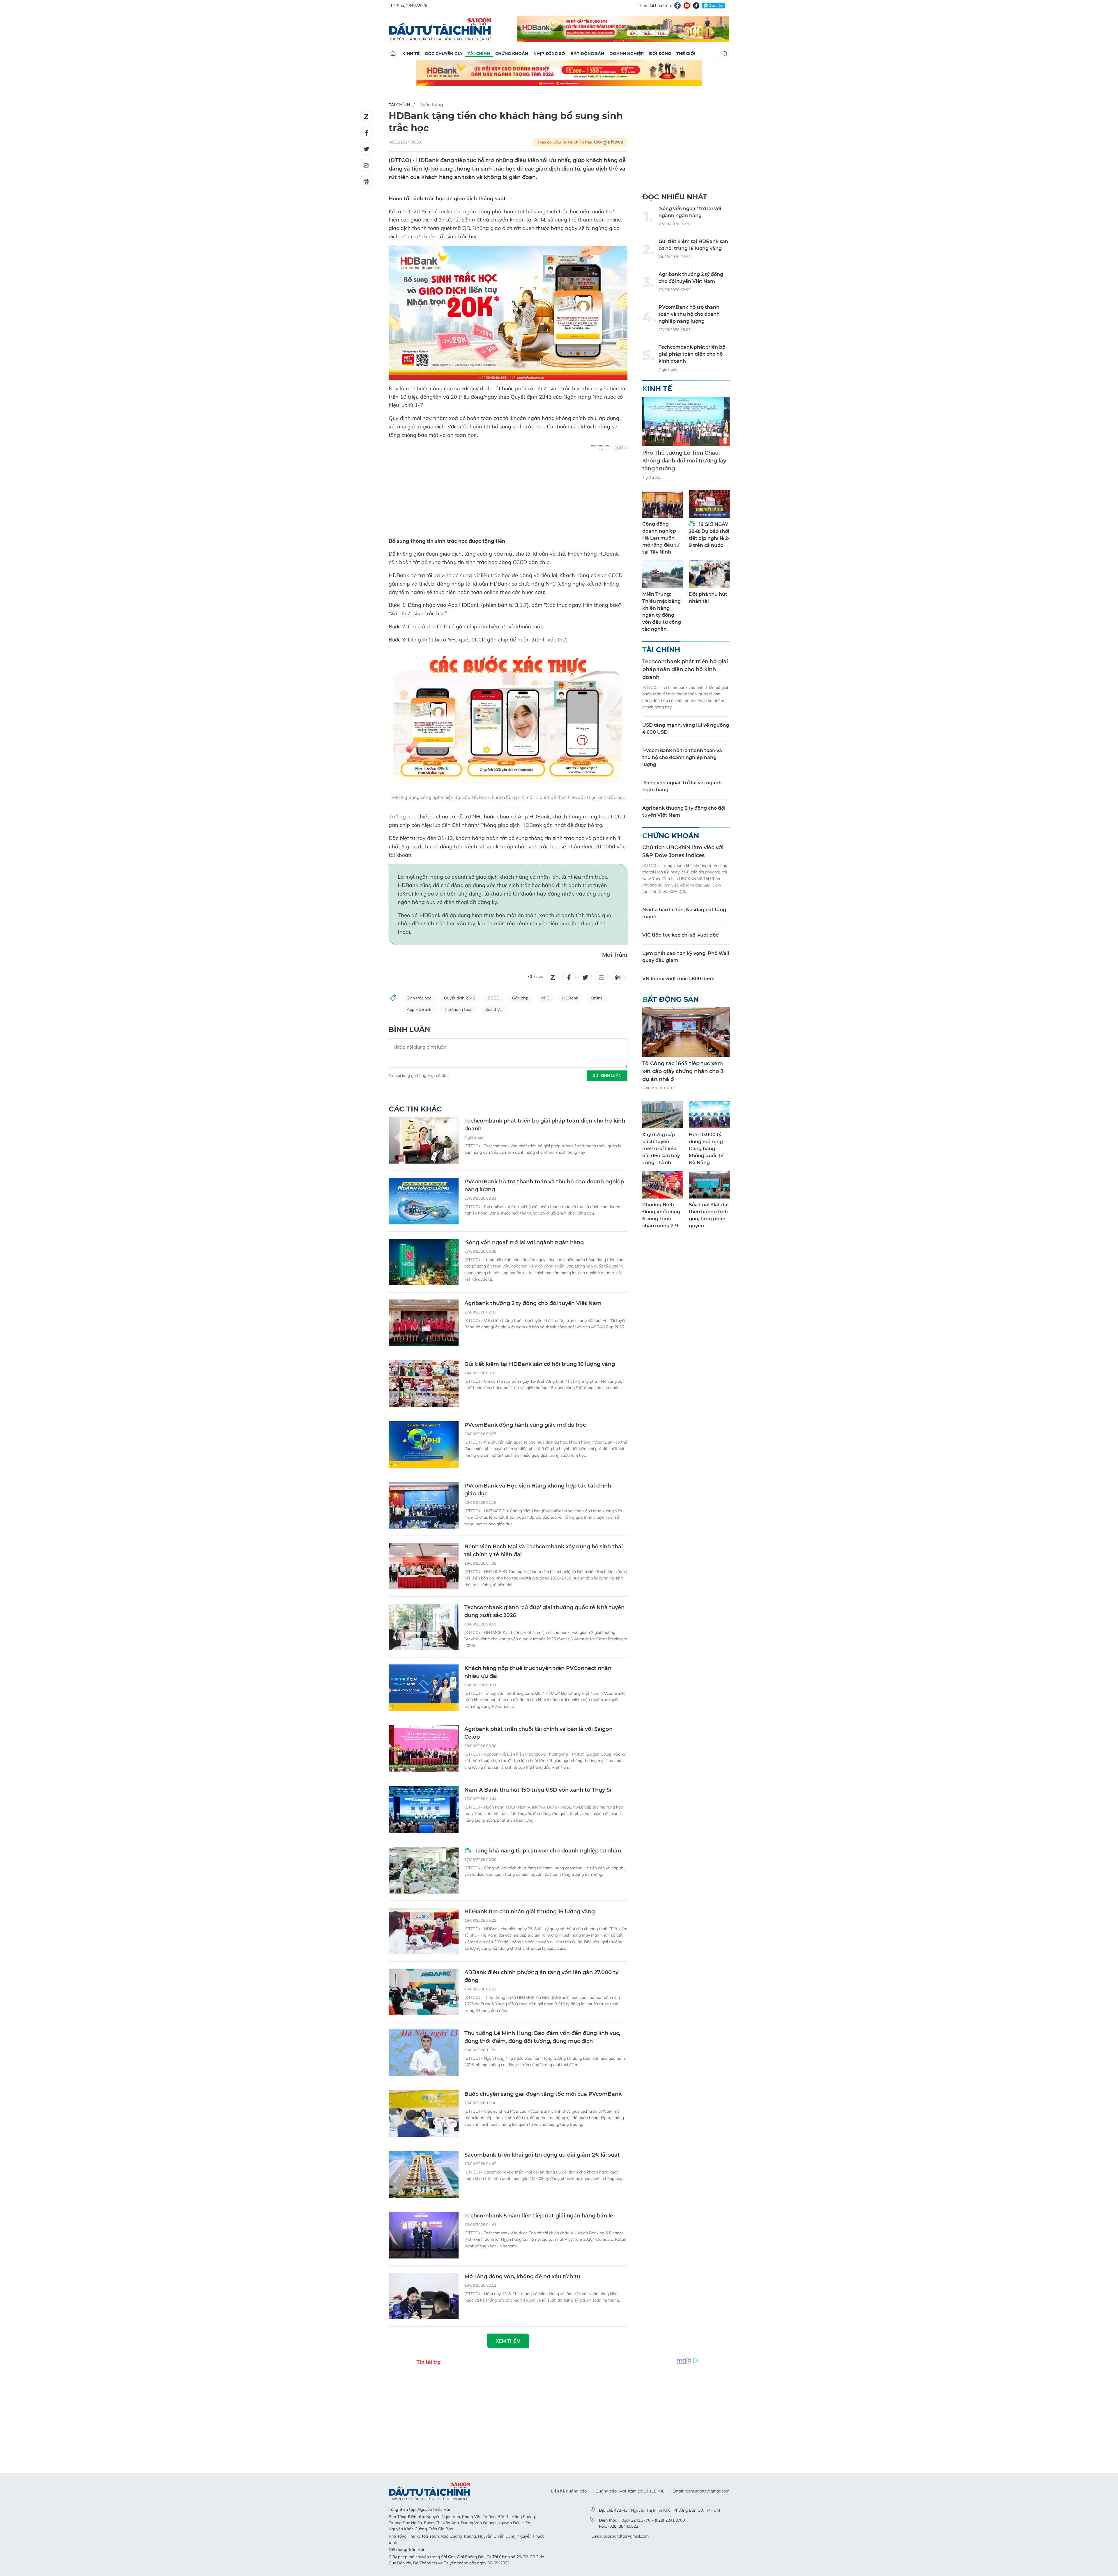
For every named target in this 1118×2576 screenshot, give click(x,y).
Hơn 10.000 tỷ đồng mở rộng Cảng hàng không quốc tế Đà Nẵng (706, 1149)
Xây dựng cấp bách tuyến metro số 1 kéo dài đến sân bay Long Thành (661, 1149)
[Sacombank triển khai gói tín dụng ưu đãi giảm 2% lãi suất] (424, 2174)
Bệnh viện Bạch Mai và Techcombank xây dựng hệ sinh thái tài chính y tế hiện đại (544, 1551)
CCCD (493, 998)
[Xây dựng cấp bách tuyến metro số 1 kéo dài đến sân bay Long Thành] (663, 1115)
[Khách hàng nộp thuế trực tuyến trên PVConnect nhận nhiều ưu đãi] (424, 1688)
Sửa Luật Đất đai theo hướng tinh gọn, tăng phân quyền (709, 1215)
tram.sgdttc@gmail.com (707, 2491)
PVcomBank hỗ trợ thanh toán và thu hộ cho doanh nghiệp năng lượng (544, 1186)
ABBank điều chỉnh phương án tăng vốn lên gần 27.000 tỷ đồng (541, 1976)
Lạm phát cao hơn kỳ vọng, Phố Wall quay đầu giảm (686, 957)
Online (597, 998)
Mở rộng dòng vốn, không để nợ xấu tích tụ (522, 2277)
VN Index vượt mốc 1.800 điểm (679, 979)
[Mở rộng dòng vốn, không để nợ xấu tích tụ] (424, 2296)
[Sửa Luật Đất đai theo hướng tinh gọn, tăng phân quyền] (709, 1185)
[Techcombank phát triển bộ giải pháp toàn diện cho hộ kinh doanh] (424, 1140)
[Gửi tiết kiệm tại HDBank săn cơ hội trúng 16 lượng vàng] (424, 1384)
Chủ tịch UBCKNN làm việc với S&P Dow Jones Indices (683, 851)
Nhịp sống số (549, 54)
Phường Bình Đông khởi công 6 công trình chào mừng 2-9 (661, 1215)
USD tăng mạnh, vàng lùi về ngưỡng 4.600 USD (686, 729)
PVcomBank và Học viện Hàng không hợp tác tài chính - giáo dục (539, 1490)
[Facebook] (677, 6)
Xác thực (493, 1009)
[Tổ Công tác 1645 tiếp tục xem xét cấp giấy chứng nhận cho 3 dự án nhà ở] (686, 1032)
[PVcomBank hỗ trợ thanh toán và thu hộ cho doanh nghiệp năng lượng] (424, 1201)
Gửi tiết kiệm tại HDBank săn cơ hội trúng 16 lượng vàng (540, 1364)
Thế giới (686, 54)
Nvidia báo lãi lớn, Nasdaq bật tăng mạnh (684, 913)
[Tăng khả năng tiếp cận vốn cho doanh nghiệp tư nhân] (424, 1870)
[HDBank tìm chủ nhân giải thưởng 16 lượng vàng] (424, 1931)
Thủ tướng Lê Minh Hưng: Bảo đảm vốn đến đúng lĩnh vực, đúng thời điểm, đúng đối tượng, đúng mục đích (542, 2037)
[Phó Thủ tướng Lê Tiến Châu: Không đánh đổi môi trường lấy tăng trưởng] (686, 421)
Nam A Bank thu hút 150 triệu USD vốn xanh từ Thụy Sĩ (538, 1790)
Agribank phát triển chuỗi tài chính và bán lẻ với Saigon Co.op (538, 1733)
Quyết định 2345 (459, 998)
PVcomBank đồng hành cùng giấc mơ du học (525, 1425)
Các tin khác (415, 1109)
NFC (545, 998)
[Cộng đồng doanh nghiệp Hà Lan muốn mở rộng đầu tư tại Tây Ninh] (663, 504)
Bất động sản (587, 54)
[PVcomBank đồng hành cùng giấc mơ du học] (424, 1444)
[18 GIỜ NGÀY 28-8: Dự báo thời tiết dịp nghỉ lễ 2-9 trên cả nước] (709, 504)
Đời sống (660, 54)
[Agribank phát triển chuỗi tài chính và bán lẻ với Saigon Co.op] (424, 1749)
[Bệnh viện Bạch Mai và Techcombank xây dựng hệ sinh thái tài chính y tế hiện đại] (424, 1566)
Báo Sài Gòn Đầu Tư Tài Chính (440, 29)
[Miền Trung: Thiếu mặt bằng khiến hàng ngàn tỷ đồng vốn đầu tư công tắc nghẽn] (663, 574)
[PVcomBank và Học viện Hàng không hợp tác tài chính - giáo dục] (424, 1505)
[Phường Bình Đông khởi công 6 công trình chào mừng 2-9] (663, 1185)
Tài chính (479, 54)
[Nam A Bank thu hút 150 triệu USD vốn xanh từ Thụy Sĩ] (424, 1809)
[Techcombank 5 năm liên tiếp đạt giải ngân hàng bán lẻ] (424, 2235)
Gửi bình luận (607, 1075)
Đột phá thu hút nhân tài (708, 598)
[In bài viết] (366, 182)
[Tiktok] (696, 6)
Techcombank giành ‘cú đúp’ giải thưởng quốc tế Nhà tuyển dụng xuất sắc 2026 (544, 1611)
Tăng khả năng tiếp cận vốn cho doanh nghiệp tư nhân (547, 1851)
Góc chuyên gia (444, 54)
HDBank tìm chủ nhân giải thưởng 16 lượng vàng (530, 1912)
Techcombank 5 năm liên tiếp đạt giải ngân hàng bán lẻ (539, 2216)
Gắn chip (520, 998)
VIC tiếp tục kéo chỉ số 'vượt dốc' (681, 935)
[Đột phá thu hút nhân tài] (709, 574)
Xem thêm (508, 2341)
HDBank (570, 998)
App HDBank (419, 1009)
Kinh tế (411, 54)
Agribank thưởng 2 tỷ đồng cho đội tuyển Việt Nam (533, 1303)
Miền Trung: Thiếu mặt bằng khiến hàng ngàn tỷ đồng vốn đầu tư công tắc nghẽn (662, 612)
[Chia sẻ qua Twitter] (366, 149)
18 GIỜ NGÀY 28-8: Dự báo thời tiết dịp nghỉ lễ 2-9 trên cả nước (709, 535)
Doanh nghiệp (627, 54)
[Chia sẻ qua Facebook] (366, 133)
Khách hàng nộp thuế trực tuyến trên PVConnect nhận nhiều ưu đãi (538, 1672)
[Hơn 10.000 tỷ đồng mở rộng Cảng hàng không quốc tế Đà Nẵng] (709, 1115)
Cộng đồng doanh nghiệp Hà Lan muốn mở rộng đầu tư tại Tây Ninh (661, 538)
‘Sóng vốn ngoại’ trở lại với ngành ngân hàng (524, 1242)
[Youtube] (687, 6)
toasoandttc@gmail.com (626, 2536)
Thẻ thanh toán (458, 1009)
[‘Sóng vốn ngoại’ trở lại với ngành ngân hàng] (424, 1262)
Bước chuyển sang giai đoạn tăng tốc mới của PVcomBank (543, 2094)
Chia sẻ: (536, 976)
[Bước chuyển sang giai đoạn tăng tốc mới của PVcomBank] (424, 2114)
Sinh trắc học (419, 998)
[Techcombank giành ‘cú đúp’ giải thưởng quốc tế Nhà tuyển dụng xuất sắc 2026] (424, 1627)
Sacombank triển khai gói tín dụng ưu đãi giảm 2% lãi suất (542, 2155)
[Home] (393, 54)
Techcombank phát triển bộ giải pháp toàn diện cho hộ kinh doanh (545, 1125)
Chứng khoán (512, 54)
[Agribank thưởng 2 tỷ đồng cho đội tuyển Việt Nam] (424, 1323)
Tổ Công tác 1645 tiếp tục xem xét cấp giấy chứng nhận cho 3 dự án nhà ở (683, 1071)
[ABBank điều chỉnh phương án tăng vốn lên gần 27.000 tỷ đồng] (424, 1992)
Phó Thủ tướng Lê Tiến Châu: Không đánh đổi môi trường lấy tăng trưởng (684, 461)
